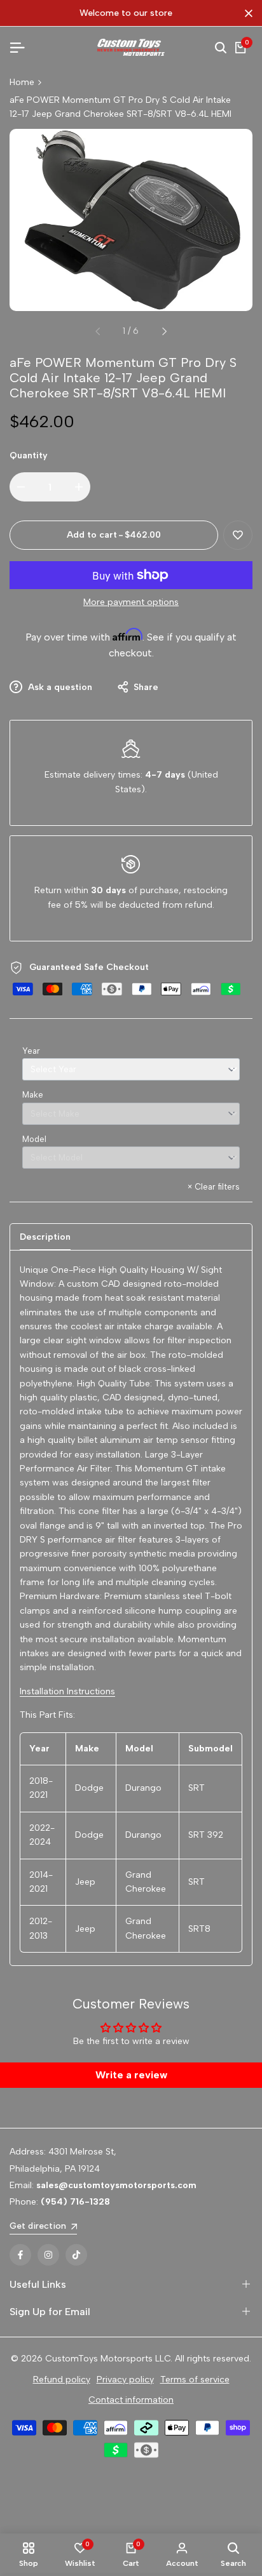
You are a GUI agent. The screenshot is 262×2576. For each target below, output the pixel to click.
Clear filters (214, 1187)
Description (45, 1237)
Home (22, 82)
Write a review (131, 2075)
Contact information (131, 2400)
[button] (238, 535)
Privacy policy (125, 2380)
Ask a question (59, 687)
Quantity (29, 455)
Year (31, 1051)
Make (33, 1095)
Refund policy (62, 2380)
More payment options (131, 602)
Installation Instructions (67, 1691)
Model (34, 1139)
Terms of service (195, 2380)
